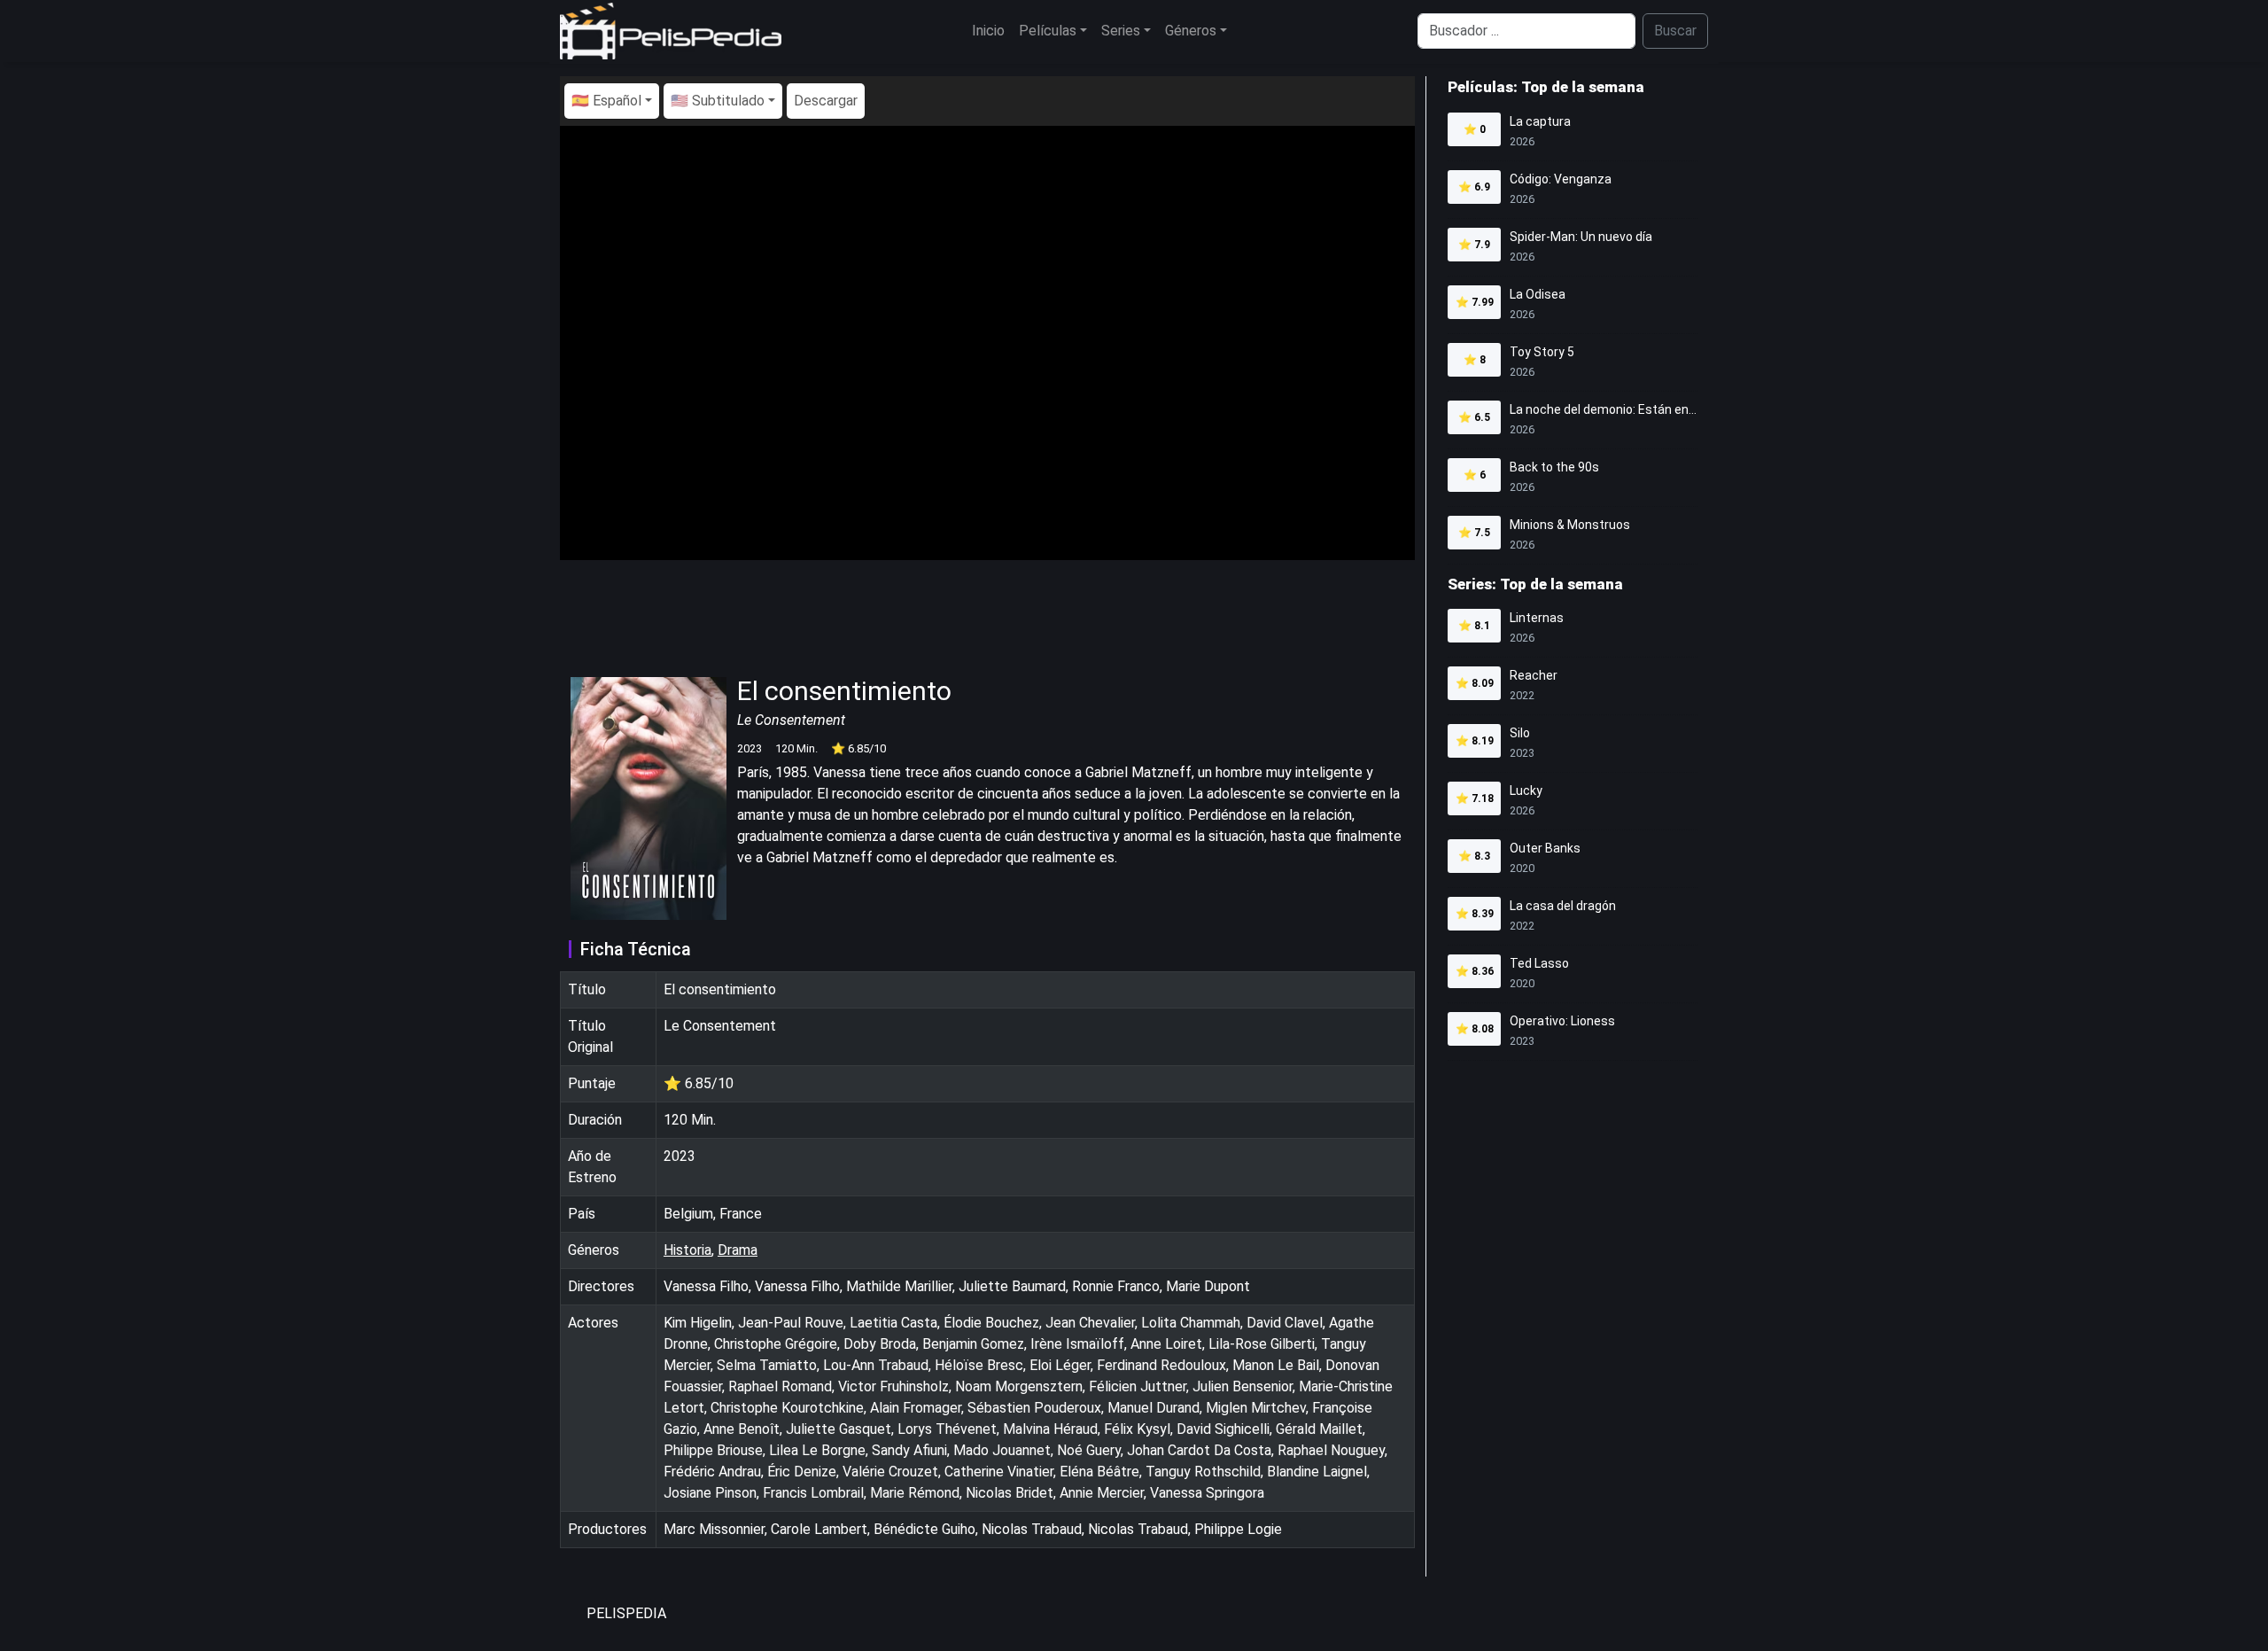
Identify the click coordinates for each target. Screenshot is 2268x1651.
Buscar (1675, 31)
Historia (687, 1250)
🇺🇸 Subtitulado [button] (718, 101)
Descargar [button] (826, 101)
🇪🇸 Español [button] (606, 101)
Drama (738, 1250)
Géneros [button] (1191, 31)
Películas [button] (1048, 31)
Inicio (988, 31)
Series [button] (1121, 31)
